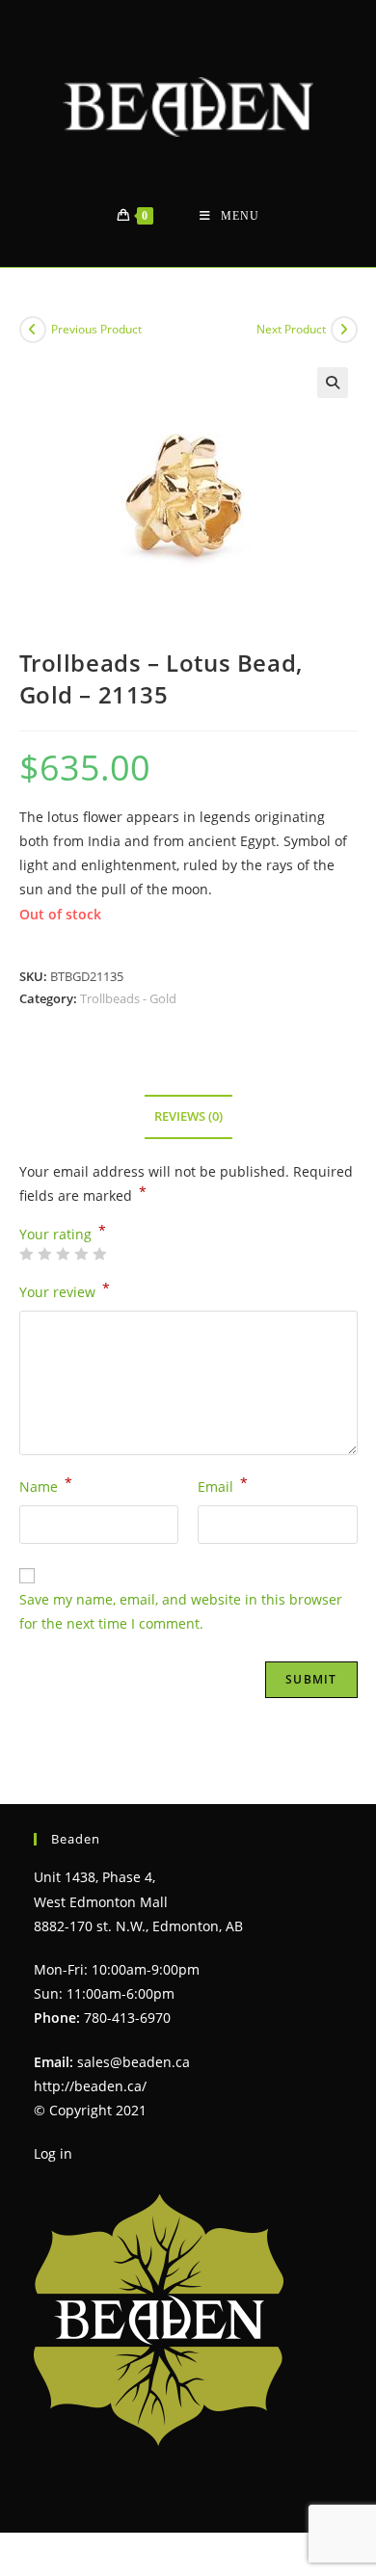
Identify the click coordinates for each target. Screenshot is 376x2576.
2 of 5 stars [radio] (44, 1254)
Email (223, 1485)
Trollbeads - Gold (128, 998)
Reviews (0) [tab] (188, 1116)
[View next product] (344, 330)
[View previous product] (33, 330)
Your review (65, 1290)
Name (46, 1485)
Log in (53, 2153)
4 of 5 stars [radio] (81, 1254)
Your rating (63, 1235)
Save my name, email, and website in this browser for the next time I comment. (181, 1611)
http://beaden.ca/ (90, 2086)
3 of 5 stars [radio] (63, 1254)
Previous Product (96, 329)
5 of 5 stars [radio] (99, 1254)
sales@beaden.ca (134, 2062)
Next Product (291, 329)
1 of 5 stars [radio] (26, 1254)
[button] (333, 383)
